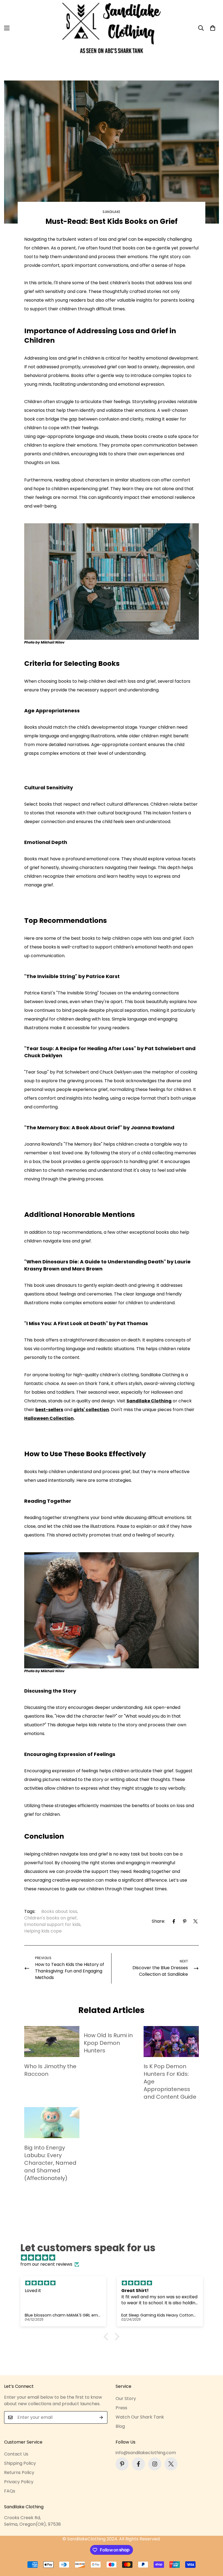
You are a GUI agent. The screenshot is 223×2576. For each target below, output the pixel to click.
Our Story (126, 2399)
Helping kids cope (43, 1931)
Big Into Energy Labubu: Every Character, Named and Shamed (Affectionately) (50, 2163)
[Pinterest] (185, 1921)
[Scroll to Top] (212, 2546)
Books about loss (59, 1911)
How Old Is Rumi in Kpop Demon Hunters (108, 2043)
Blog (120, 2426)
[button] (213, 28)
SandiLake (112, 212)
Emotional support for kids (52, 1924)
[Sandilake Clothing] (112, 28)
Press (121, 2408)
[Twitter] (196, 1921)
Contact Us (16, 2454)
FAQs (10, 2491)
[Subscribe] (101, 2417)
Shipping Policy (20, 2463)
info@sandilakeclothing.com (146, 2453)
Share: (158, 1921)
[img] (114, 2258)
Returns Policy (19, 2473)
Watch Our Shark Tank (140, 2417)
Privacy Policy (19, 2482)
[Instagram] (155, 2464)
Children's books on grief (50, 1918)
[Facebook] (174, 1921)
